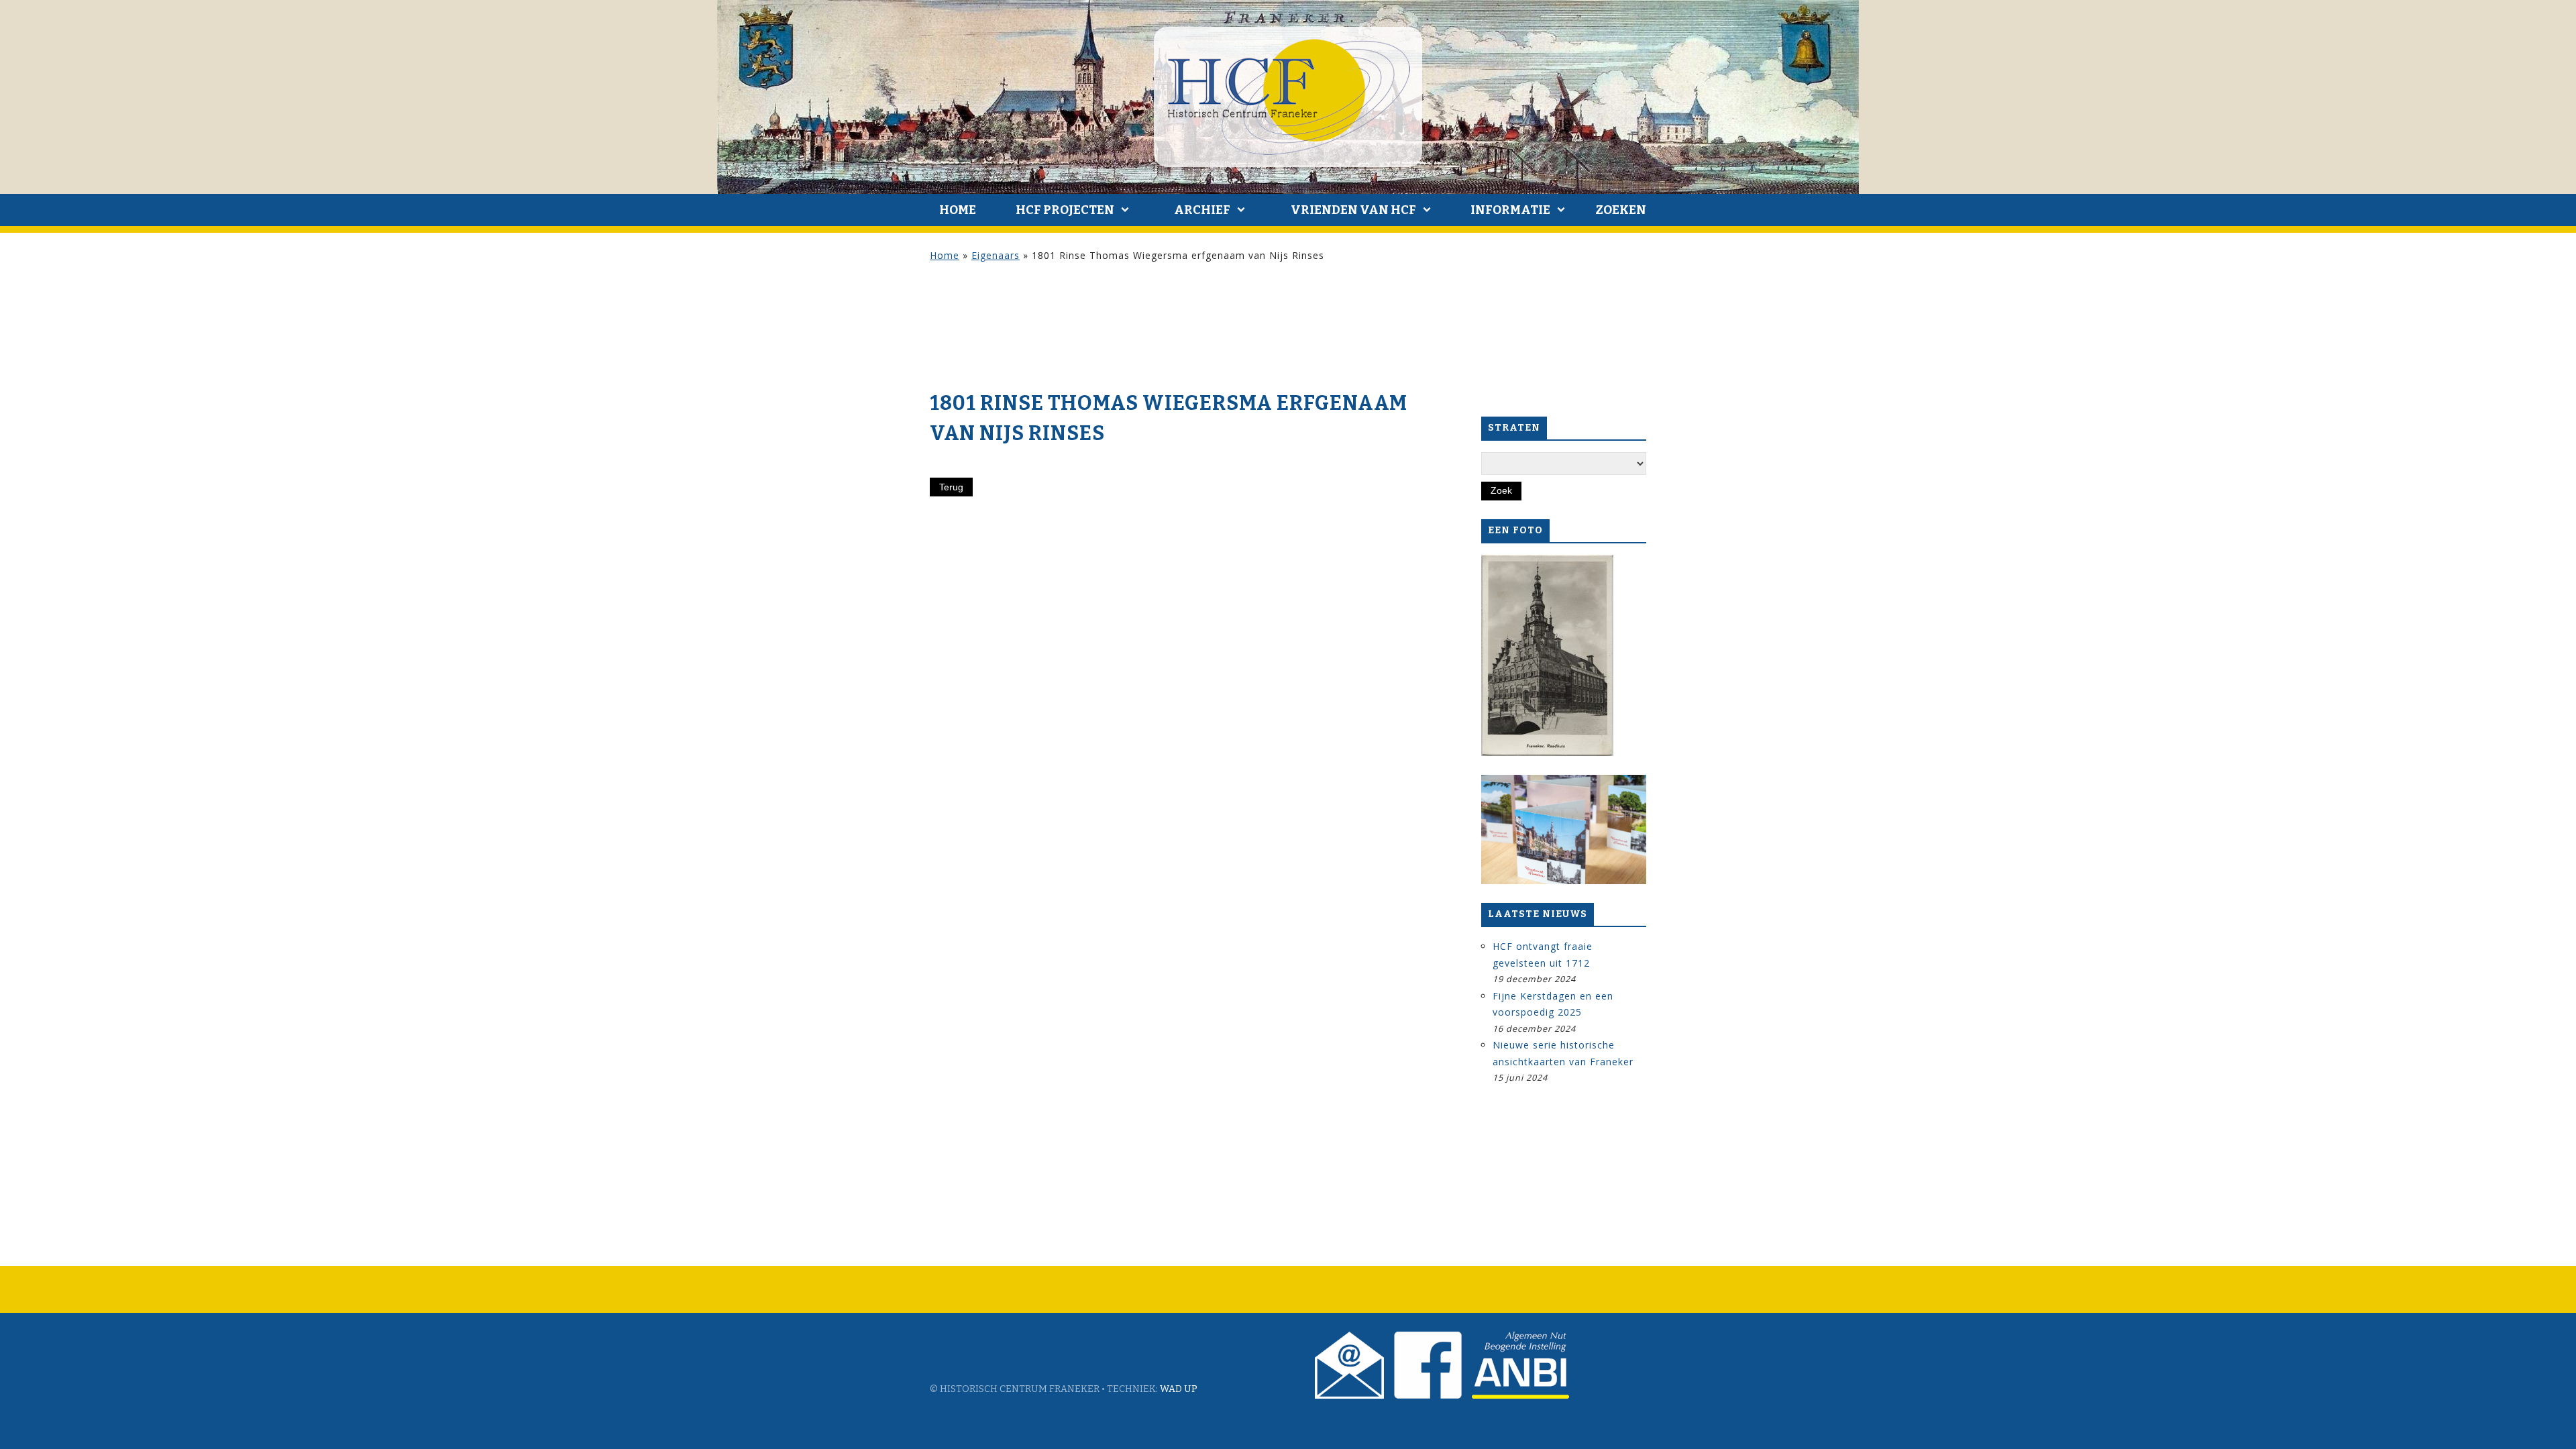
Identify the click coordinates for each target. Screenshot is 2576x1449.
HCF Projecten (1065, 210)
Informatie (1510, 210)
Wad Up (1179, 1389)
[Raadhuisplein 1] (1547, 655)
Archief (1202, 210)
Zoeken (1621, 210)
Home (958, 210)
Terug (951, 487)
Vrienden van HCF (1353, 210)
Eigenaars (996, 255)
